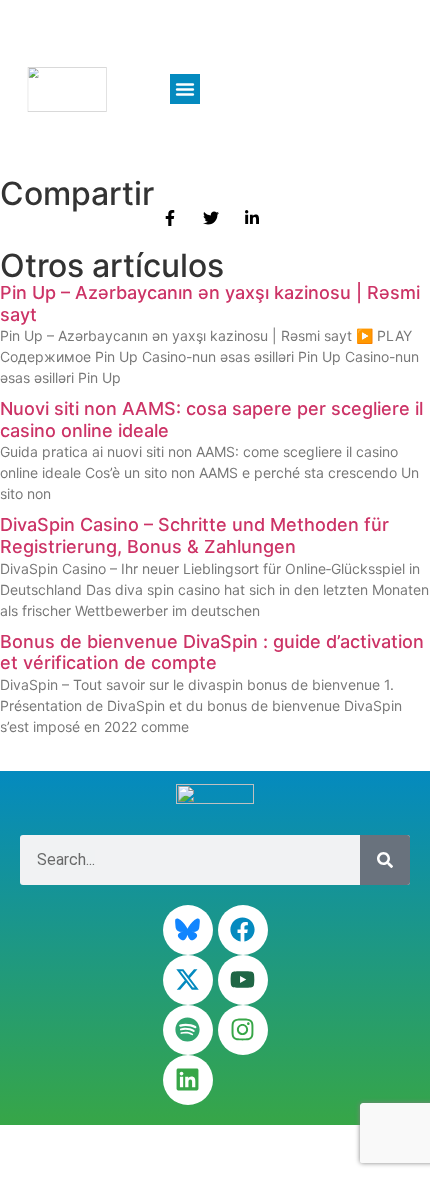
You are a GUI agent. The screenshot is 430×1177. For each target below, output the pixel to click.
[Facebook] (243, 930)
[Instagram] (243, 1030)
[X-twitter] (188, 980)
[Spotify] (188, 1030)
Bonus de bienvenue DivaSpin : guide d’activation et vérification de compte (212, 652)
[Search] (385, 860)
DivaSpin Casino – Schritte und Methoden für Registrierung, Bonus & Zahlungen (194, 535)
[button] (185, 89)
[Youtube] (243, 980)
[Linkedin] (188, 1080)
